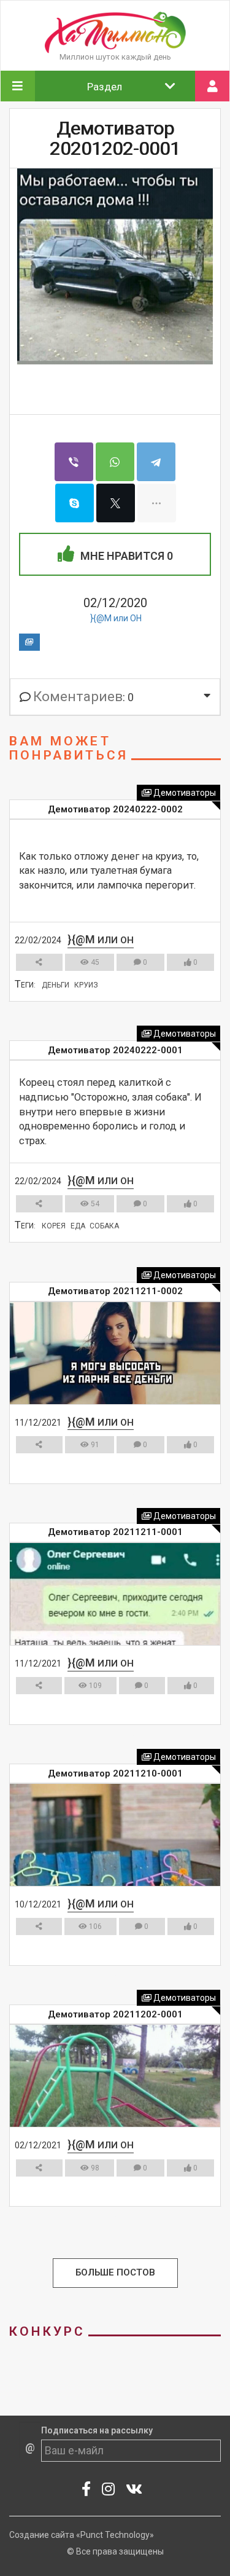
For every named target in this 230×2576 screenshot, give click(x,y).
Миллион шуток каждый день (115, 57)
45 (94, 962)
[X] (116, 503)
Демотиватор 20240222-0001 (115, 1050)
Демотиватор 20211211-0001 (115, 1532)
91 (94, 1445)
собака (104, 1226)
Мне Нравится (125, 556)
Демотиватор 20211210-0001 (115, 1773)
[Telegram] (156, 462)
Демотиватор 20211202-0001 (115, 2014)
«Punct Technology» (115, 2535)
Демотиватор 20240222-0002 (115, 809)
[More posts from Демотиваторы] (29, 642)
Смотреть (110, 1012)
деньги (56, 985)
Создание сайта (42, 2535)
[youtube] (134, 2491)
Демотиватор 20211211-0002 (115, 1291)
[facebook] (86, 2491)
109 (94, 1686)
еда (78, 1226)
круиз (86, 985)
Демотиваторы (184, 793)
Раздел (105, 87)
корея (54, 1226)
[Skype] (75, 503)
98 (94, 2168)
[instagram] (109, 2491)
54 (94, 1204)
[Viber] (74, 462)
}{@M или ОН (116, 618)
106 (94, 1926)
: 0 (83, 697)
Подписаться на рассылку (97, 2430)
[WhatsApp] (115, 462)
